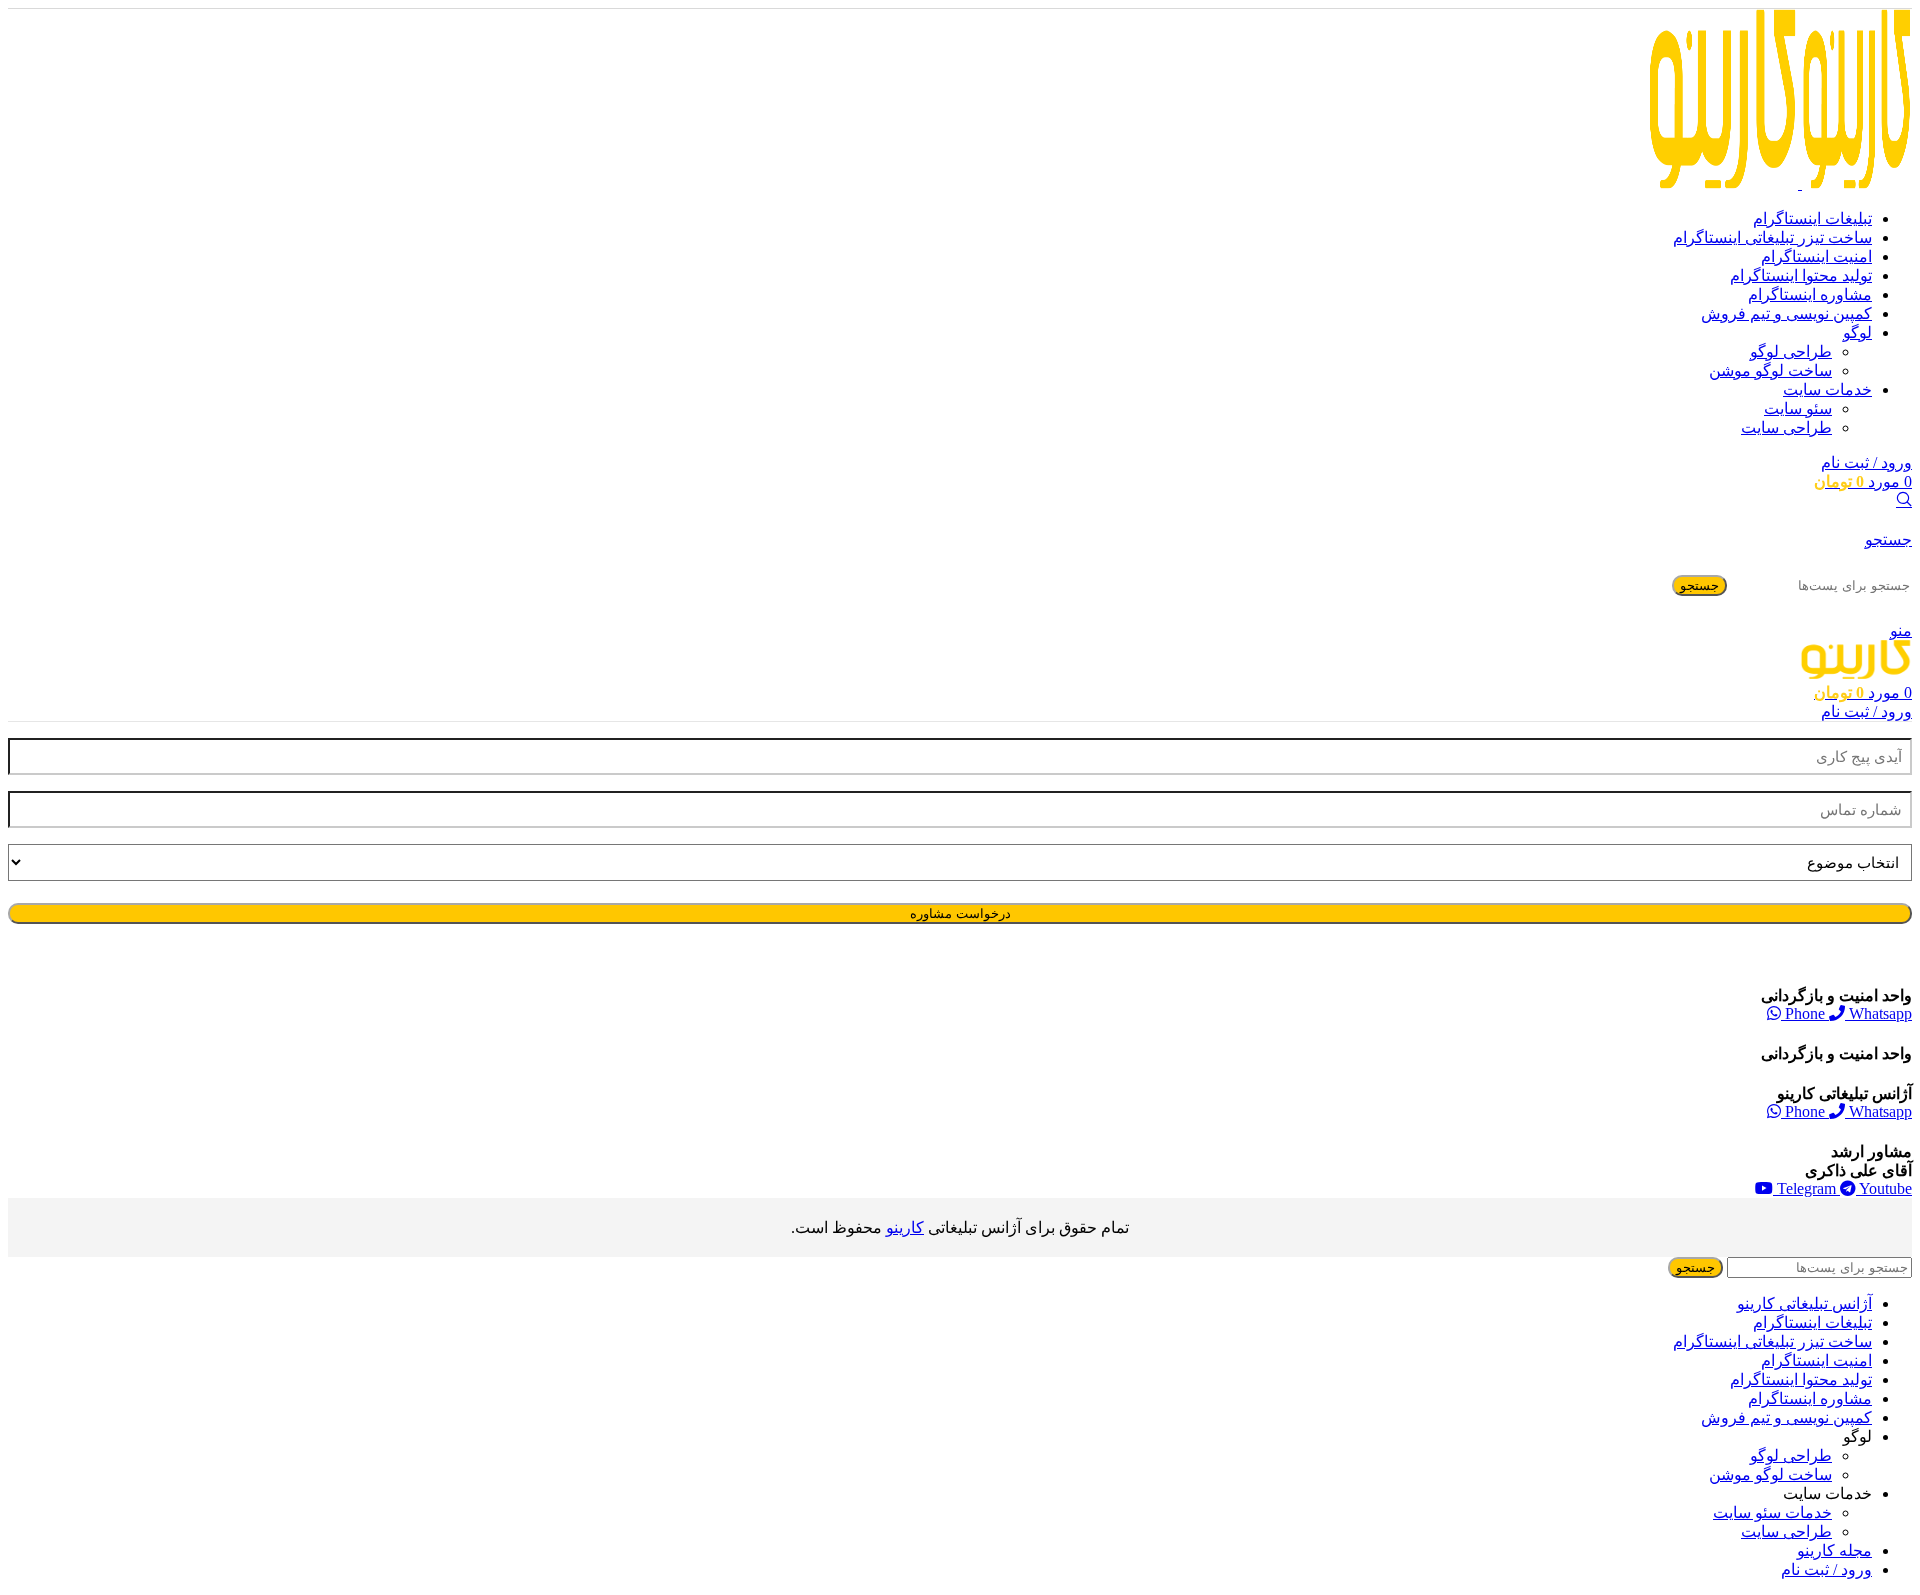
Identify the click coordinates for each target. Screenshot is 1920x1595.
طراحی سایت (1786, 427)
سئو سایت (1798, 408)
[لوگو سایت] (1855, 183)
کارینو (905, 1227)
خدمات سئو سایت (1772, 1512)
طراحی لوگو (1791, 351)
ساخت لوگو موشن (1770, 370)
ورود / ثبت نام (1826, 1569)
